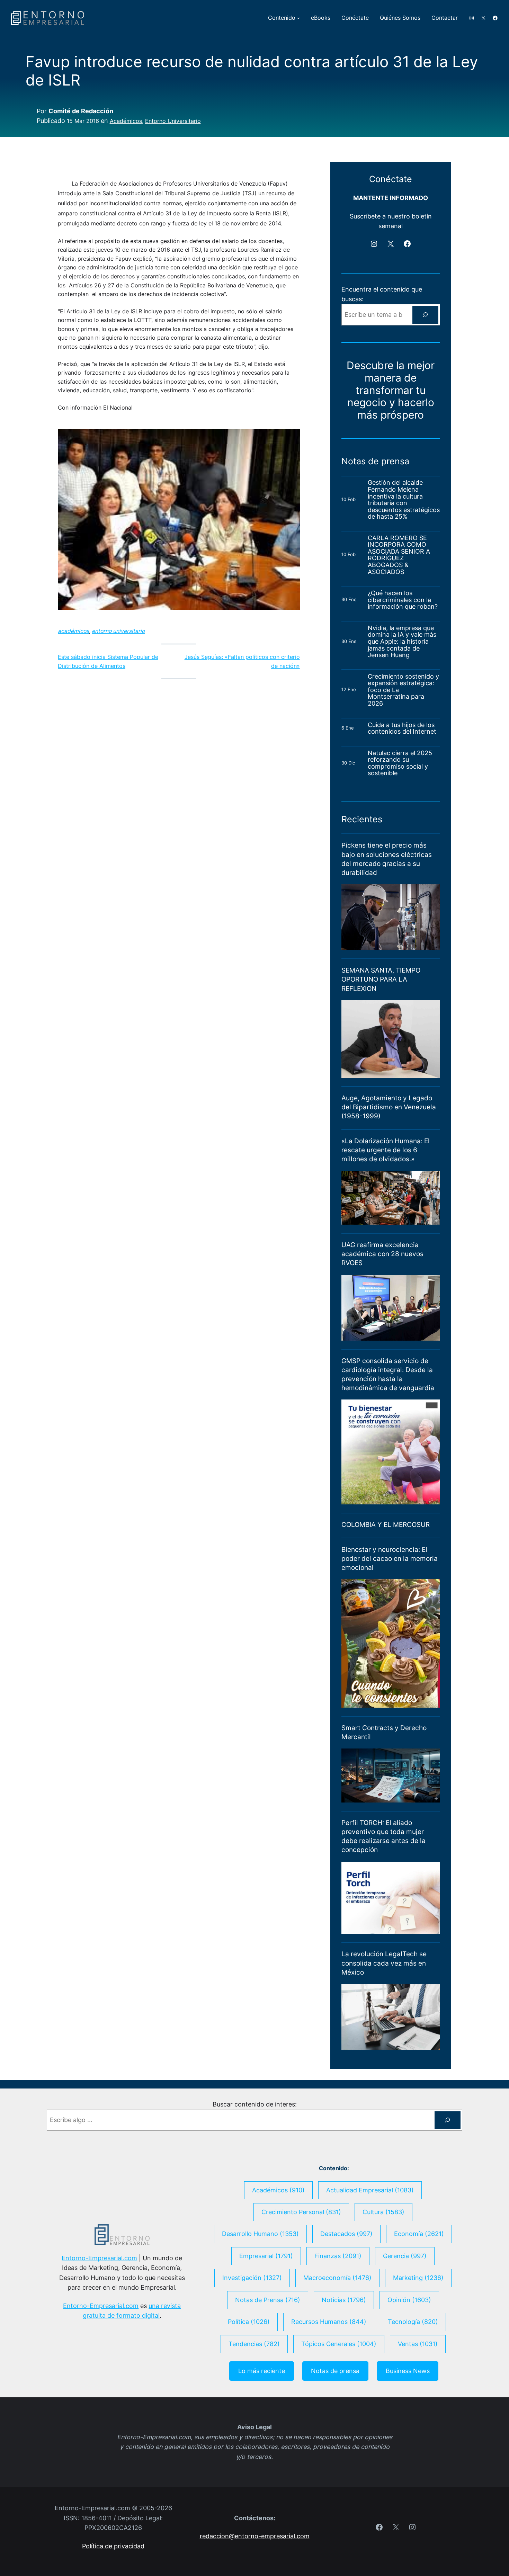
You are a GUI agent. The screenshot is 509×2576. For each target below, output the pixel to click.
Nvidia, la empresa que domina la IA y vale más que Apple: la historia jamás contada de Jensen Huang (402, 642)
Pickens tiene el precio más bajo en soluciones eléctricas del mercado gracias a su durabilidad (387, 859)
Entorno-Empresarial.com (99, 2258)
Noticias (344, 2300)
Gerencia (405, 2256)
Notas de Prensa (268, 2300)
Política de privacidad (113, 2546)
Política (249, 2322)
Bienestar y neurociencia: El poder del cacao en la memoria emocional (390, 1559)
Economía (419, 2234)
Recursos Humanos (329, 2322)
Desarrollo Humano (260, 2234)
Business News (408, 2371)
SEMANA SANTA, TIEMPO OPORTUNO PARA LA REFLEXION (381, 979)
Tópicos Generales (339, 2344)
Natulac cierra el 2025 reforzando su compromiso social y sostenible (400, 763)
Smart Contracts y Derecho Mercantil (384, 1732)
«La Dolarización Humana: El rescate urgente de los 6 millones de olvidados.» (386, 1150)
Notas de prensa (335, 2371)
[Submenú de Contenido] (298, 18)
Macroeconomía (337, 2278)
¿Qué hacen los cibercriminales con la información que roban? (403, 600)
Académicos (126, 121)
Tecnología (413, 2322)
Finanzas (338, 2256)
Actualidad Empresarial (370, 2190)
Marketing (418, 2278)
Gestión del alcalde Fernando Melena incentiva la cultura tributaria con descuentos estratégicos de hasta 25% (404, 499)
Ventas (418, 2344)
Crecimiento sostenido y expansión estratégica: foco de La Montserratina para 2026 (403, 690)
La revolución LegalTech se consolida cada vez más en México (384, 1963)
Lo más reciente (262, 2371)
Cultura (383, 2212)
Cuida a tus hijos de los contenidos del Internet (403, 728)
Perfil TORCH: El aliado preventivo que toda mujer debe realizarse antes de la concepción (383, 1836)
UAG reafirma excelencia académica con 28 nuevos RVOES (382, 1254)
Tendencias (254, 2344)
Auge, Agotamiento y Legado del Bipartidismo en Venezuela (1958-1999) (389, 1107)
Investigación (252, 2278)
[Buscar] (425, 315)
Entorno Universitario (173, 121)
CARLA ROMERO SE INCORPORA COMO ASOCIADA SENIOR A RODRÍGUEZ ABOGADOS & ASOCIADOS (399, 555)
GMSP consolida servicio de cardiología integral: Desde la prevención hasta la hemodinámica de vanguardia (388, 1374)
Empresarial (266, 2256)
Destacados (346, 2234)
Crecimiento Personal (301, 2212)
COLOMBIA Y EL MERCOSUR (386, 1525)
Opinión (409, 2300)
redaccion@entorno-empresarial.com (255, 2536)
